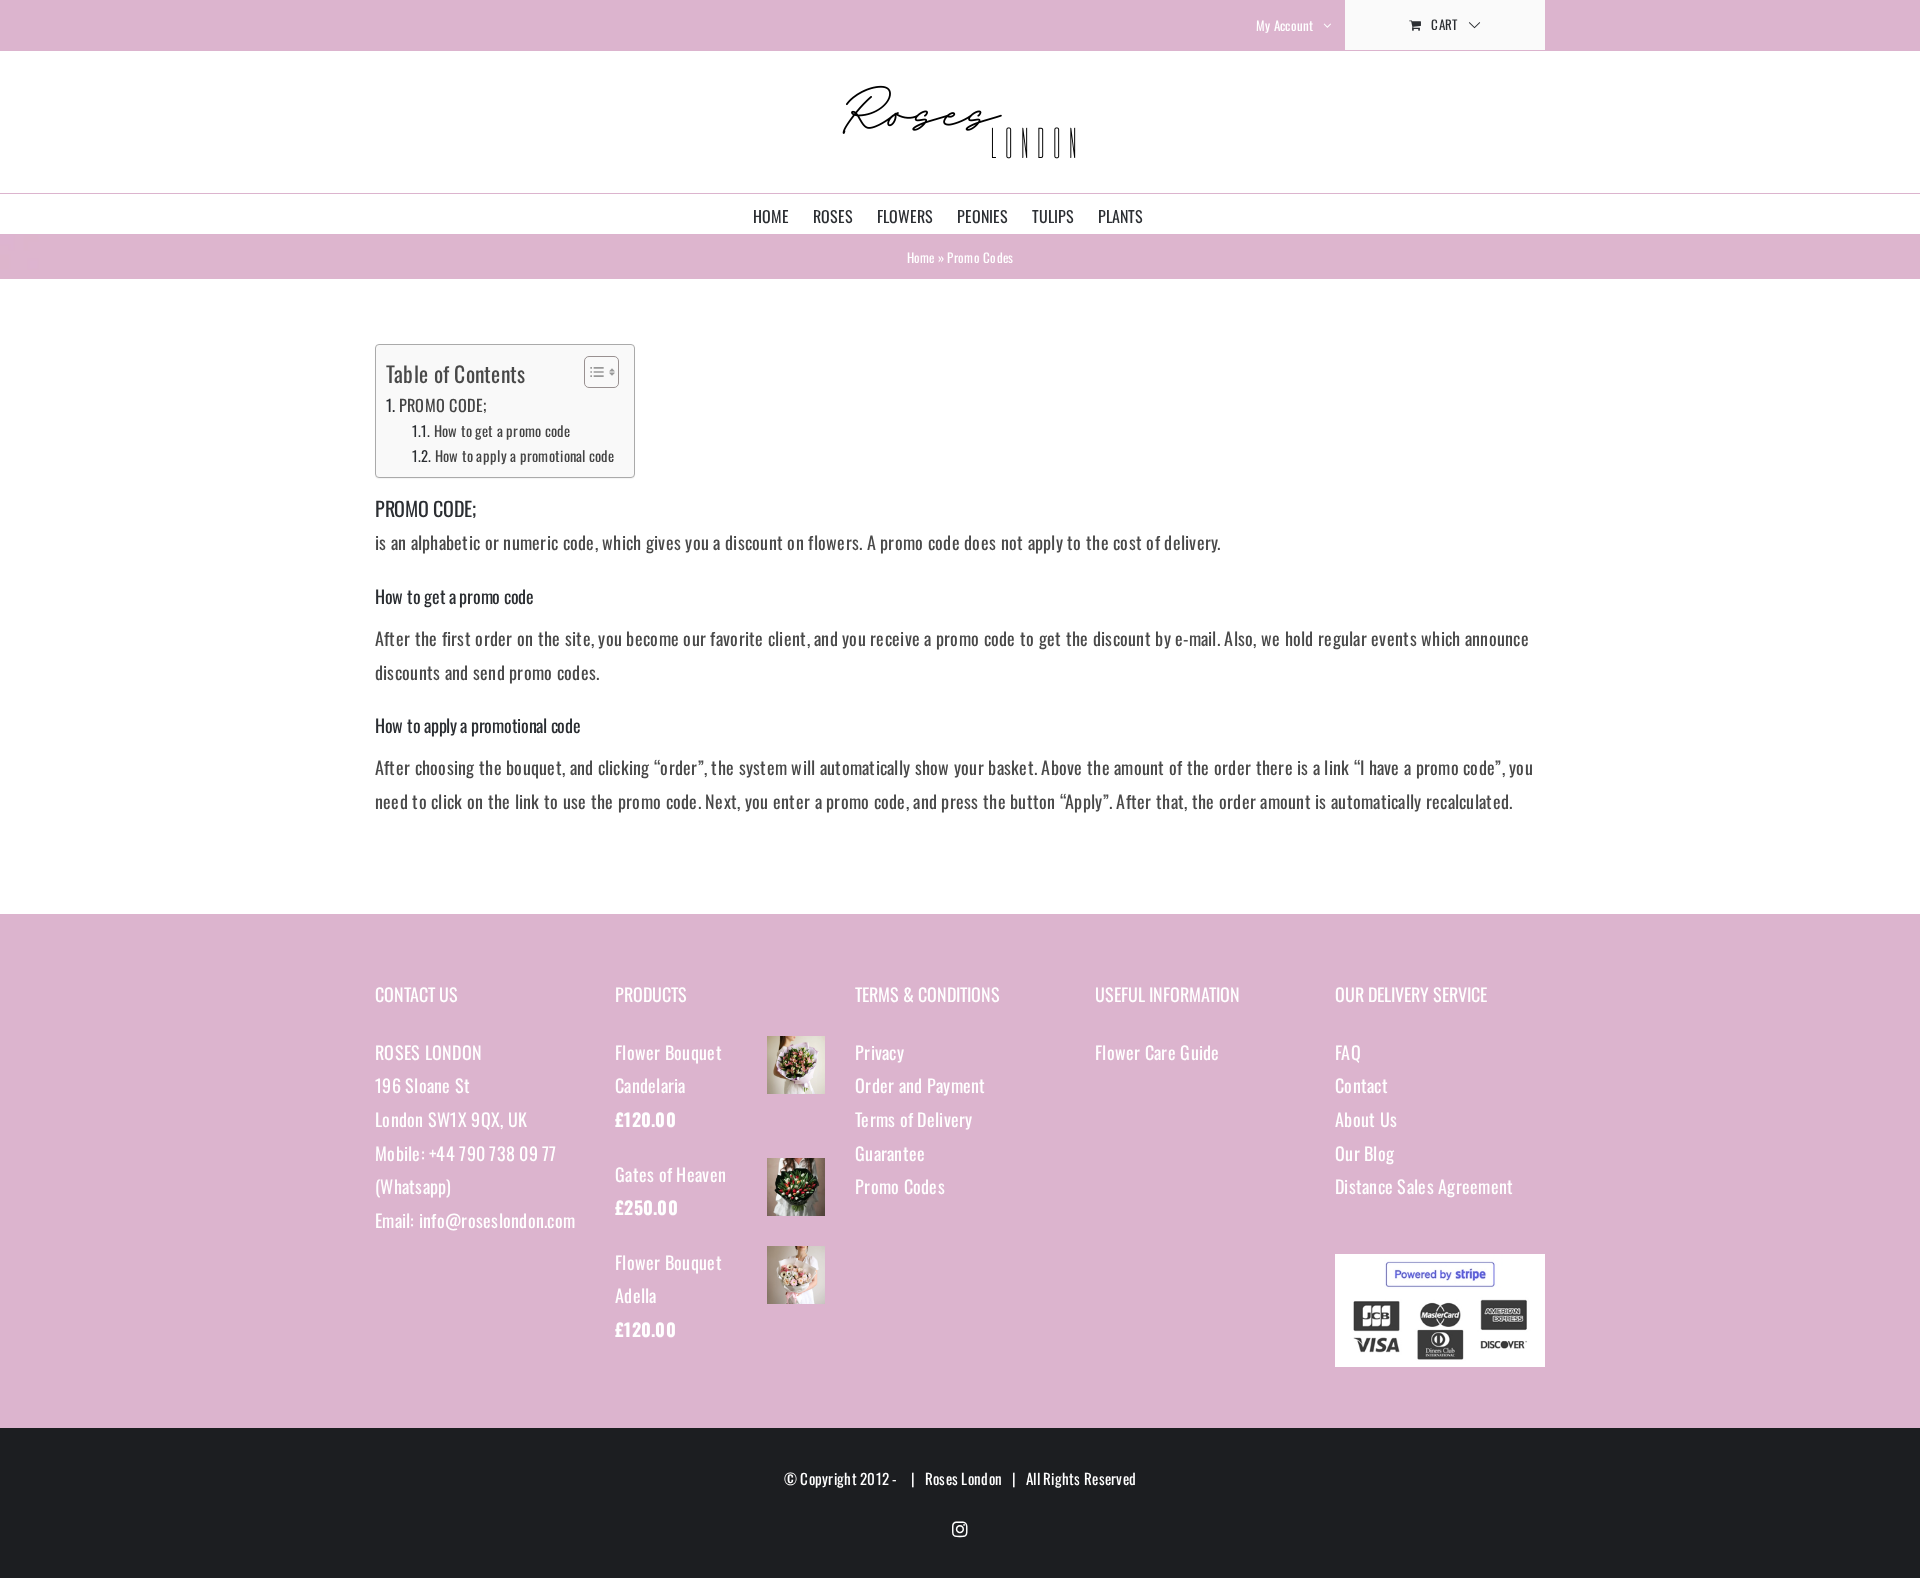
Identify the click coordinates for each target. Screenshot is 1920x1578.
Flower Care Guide (1157, 1052)
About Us (1366, 1119)
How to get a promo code (502, 430)
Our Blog (1364, 1153)
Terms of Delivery (914, 1119)
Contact (1361, 1085)
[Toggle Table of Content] (591, 372)
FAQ (1348, 1052)
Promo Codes (900, 1186)
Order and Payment (920, 1085)
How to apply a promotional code (524, 455)
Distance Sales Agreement (1424, 1186)
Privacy (879, 1052)
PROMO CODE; (443, 405)
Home (921, 257)
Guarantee (890, 1153)
